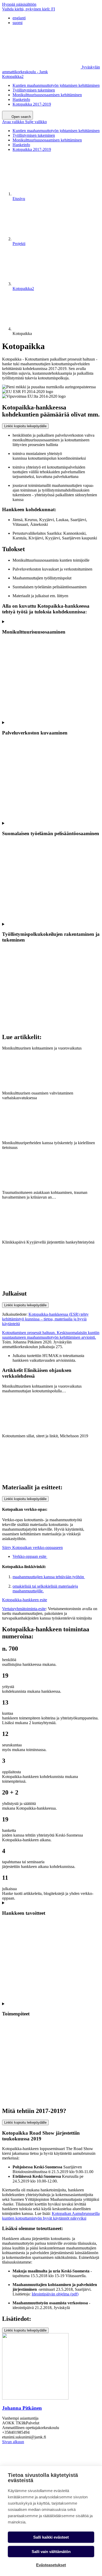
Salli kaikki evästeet (51, 2537)
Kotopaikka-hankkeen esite (25, 1600)
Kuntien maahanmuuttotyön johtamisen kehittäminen (56, 85)
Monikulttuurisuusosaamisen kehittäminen (47, 95)
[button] (24, 122)
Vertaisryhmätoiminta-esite (24, 1609)
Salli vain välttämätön (51, 2552)
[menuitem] (56, 18)
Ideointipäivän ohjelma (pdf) (55, 2294)
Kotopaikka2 (13, 76)
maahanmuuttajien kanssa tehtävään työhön (49, 1577)
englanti (19, 18)
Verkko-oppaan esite (30, 1556)
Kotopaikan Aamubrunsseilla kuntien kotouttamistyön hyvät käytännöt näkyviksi (51, 2216)
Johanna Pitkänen (22, 2408)
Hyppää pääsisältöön (19, 4)
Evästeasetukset (51, 2565)
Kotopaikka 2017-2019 (32, 104)
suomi (18, 23)
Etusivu (19, 199)
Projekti (19, 244)
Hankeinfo (21, 99)
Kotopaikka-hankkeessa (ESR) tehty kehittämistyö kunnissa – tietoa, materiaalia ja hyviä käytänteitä (45, 1319)
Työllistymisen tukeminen (34, 90)
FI (29, 9)
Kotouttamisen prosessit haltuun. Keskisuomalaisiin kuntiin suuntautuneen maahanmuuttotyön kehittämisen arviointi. (51, 1335)
